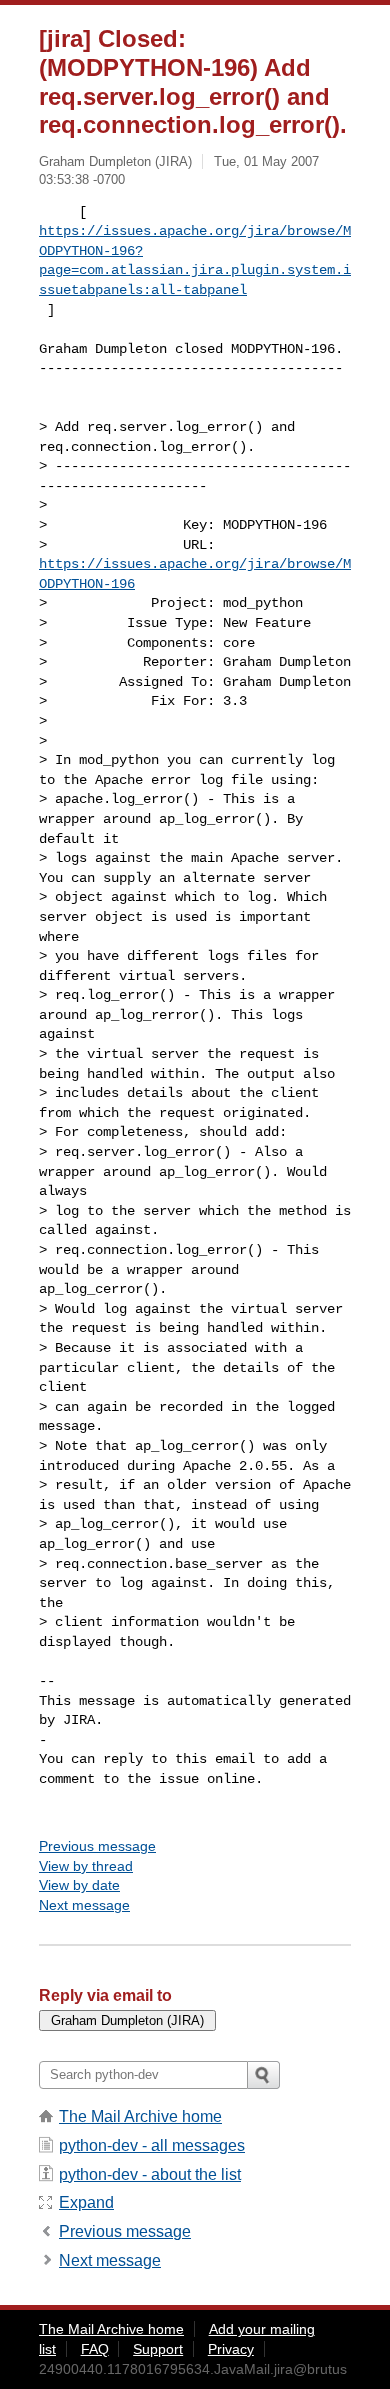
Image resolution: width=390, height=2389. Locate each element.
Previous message (97, 1846)
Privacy (231, 2349)
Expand (86, 2202)
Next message (84, 1905)
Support (158, 2349)
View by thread (86, 1866)
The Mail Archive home (140, 2116)
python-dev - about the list (150, 2174)
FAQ (95, 2349)
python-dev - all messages (152, 2145)
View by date (79, 1885)
